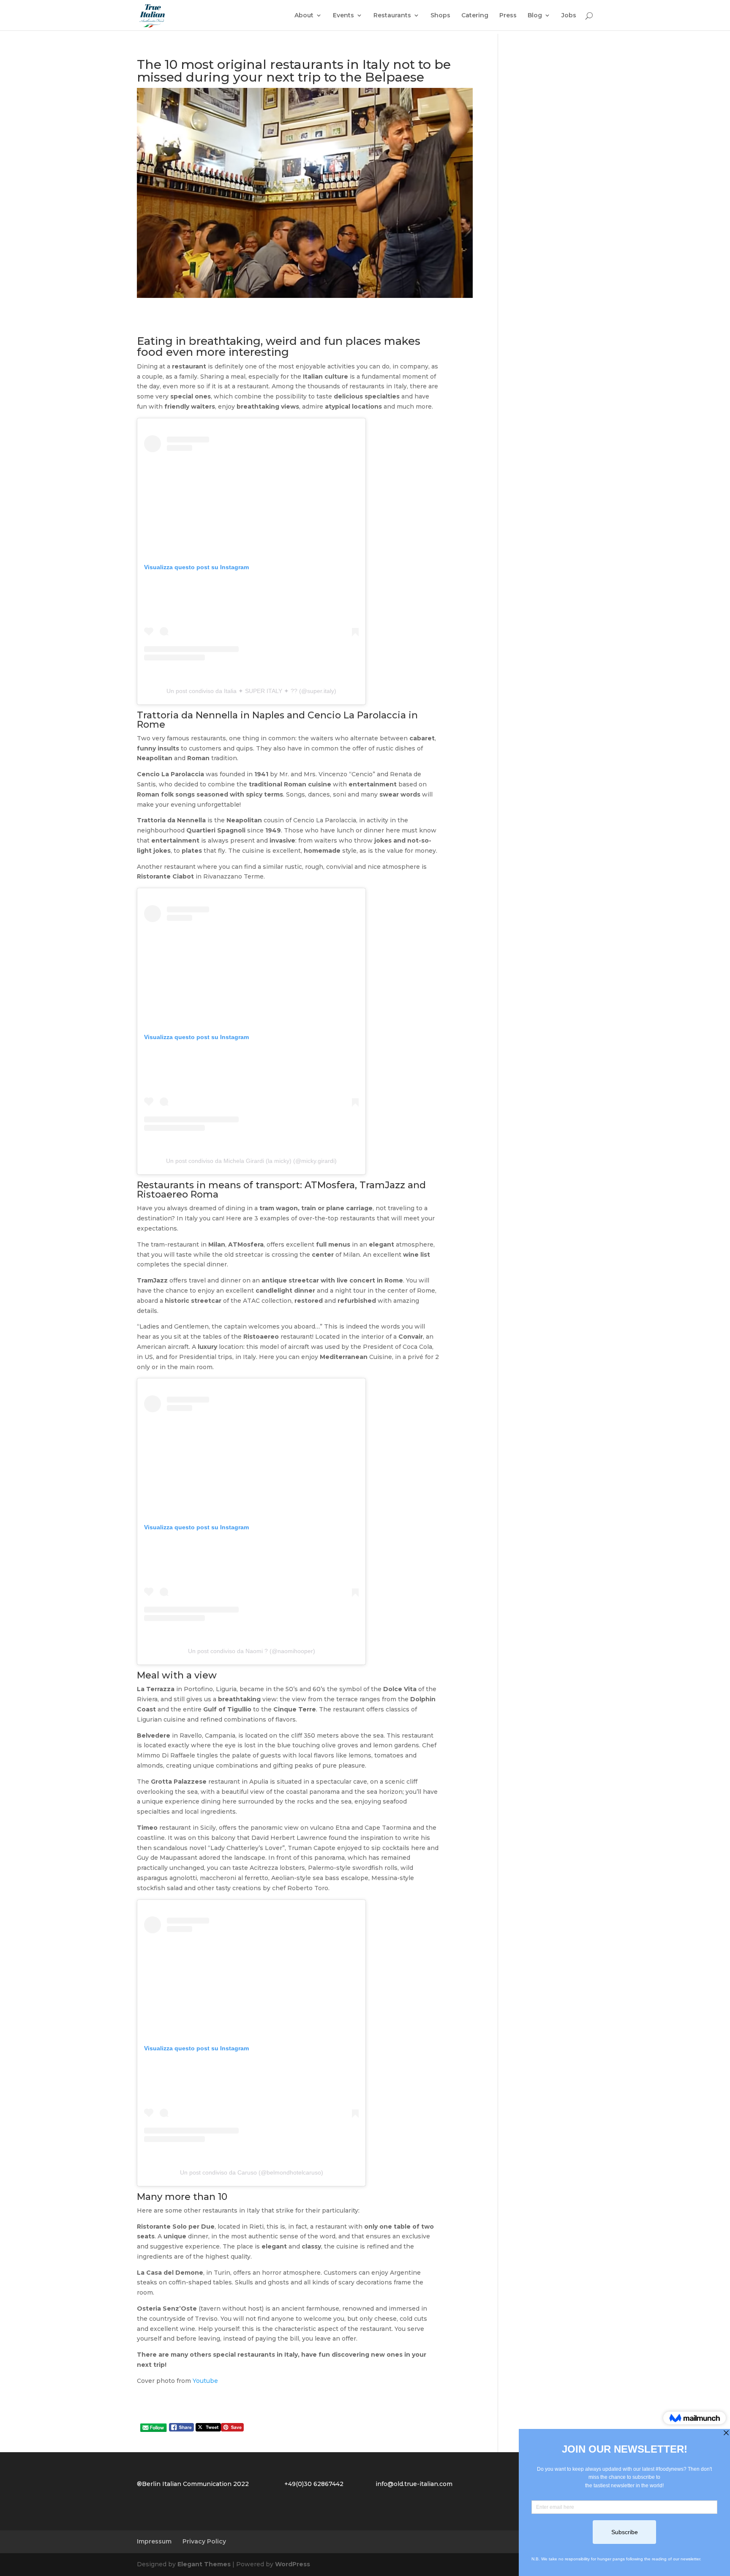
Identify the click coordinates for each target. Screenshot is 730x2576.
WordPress (293, 2564)
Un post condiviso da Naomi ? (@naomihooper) (252, 1651)
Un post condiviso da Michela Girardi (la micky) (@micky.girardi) (251, 1161)
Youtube (205, 2381)
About (304, 16)
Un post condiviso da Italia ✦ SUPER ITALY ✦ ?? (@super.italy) (251, 691)
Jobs (569, 16)
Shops (440, 16)
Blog (535, 16)
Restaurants (392, 16)
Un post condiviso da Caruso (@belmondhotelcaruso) (252, 2172)
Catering (475, 16)
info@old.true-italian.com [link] (414, 2484)
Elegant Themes (204, 2564)
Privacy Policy (204, 2541)
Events (343, 16)
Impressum (154, 2541)
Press (508, 16)
